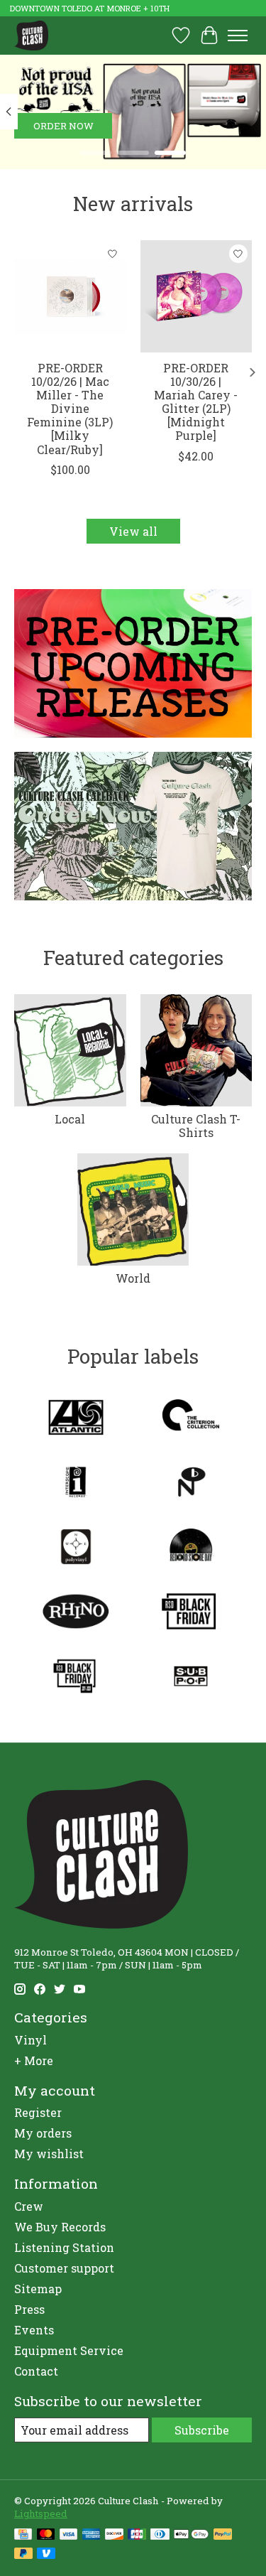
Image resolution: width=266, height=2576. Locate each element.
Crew (29, 2206)
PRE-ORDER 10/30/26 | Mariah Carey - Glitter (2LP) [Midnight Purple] (196, 401)
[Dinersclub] (160, 2535)
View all (133, 531)
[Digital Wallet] (191, 2535)
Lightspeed (41, 2513)
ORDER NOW (63, 126)
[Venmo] (46, 2555)
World (133, 1278)
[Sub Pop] (191, 1677)
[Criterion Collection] (191, 1419)
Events (34, 2330)
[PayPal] (223, 2535)
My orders (43, 2133)
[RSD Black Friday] (191, 1613)
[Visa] (69, 2535)
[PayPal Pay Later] (23, 2555)
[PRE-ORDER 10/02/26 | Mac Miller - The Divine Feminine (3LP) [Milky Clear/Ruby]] (70, 296)
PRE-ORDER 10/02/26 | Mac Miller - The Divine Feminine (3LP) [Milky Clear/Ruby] (70, 408)
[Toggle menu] (238, 36)
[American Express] (92, 2535)
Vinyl (31, 2040)
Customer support (64, 2268)
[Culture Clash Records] (31, 35)
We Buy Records (60, 2227)
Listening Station (64, 2247)
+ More (34, 2060)
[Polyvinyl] (76, 1548)
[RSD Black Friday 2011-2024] (76, 1677)
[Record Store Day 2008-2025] (191, 1548)
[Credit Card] (23, 2535)
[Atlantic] (76, 1419)
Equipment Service (69, 2350)
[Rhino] (76, 1613)
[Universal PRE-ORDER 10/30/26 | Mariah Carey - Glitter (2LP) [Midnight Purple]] (196, 296)
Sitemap (38, 2289)
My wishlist (49, 2154)
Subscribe (202, 2430)
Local (70, 1119)
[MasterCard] (46, 2535)
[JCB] (137, 2535)
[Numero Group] (191, 1483)
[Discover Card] (114, 2535)
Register (38, 2112)
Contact (36, 2371)
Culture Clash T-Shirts (196, 1126)
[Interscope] (76, 1483)
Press (29, 2309)
